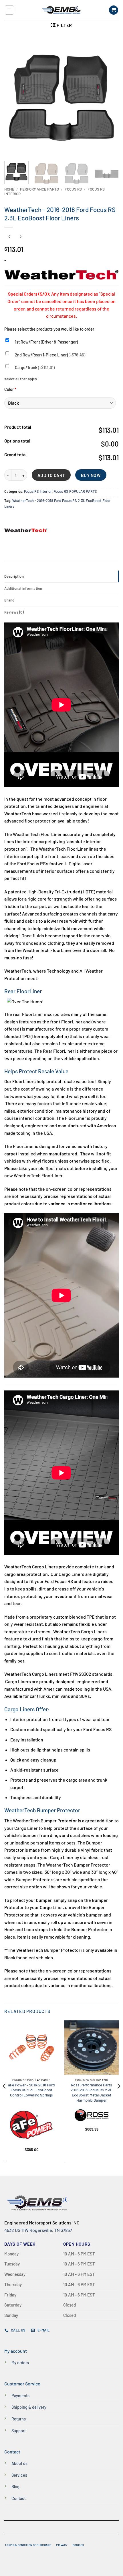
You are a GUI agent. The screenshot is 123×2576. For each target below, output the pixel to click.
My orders (20, 2363)
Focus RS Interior (38, 491)
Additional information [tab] (23, 588)
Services (19, 2475)
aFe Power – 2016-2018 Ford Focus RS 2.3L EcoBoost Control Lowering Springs (31, 2090)
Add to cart (51, 475)
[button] (9, 10)
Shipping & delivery (29, 2407)
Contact (19, 2498)
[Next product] (9, 237)
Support (19, 2431)
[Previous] (14, 98)
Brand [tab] (9, 600)
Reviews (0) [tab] (14, 612)
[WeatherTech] (26, 530)
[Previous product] (20, 237)
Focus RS (73, 189)
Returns (19, 2419)
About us (19, 2463)
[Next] (109, 98)
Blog (15, 2487)
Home (9, 189)
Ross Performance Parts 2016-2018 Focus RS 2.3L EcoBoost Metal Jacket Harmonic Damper (92, 2092)
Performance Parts (39, 189)
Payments (20, 2396)
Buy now (91, 475)
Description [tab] (14, 576)
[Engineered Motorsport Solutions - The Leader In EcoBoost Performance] (61, 10)
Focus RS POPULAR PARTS (75, 491)
